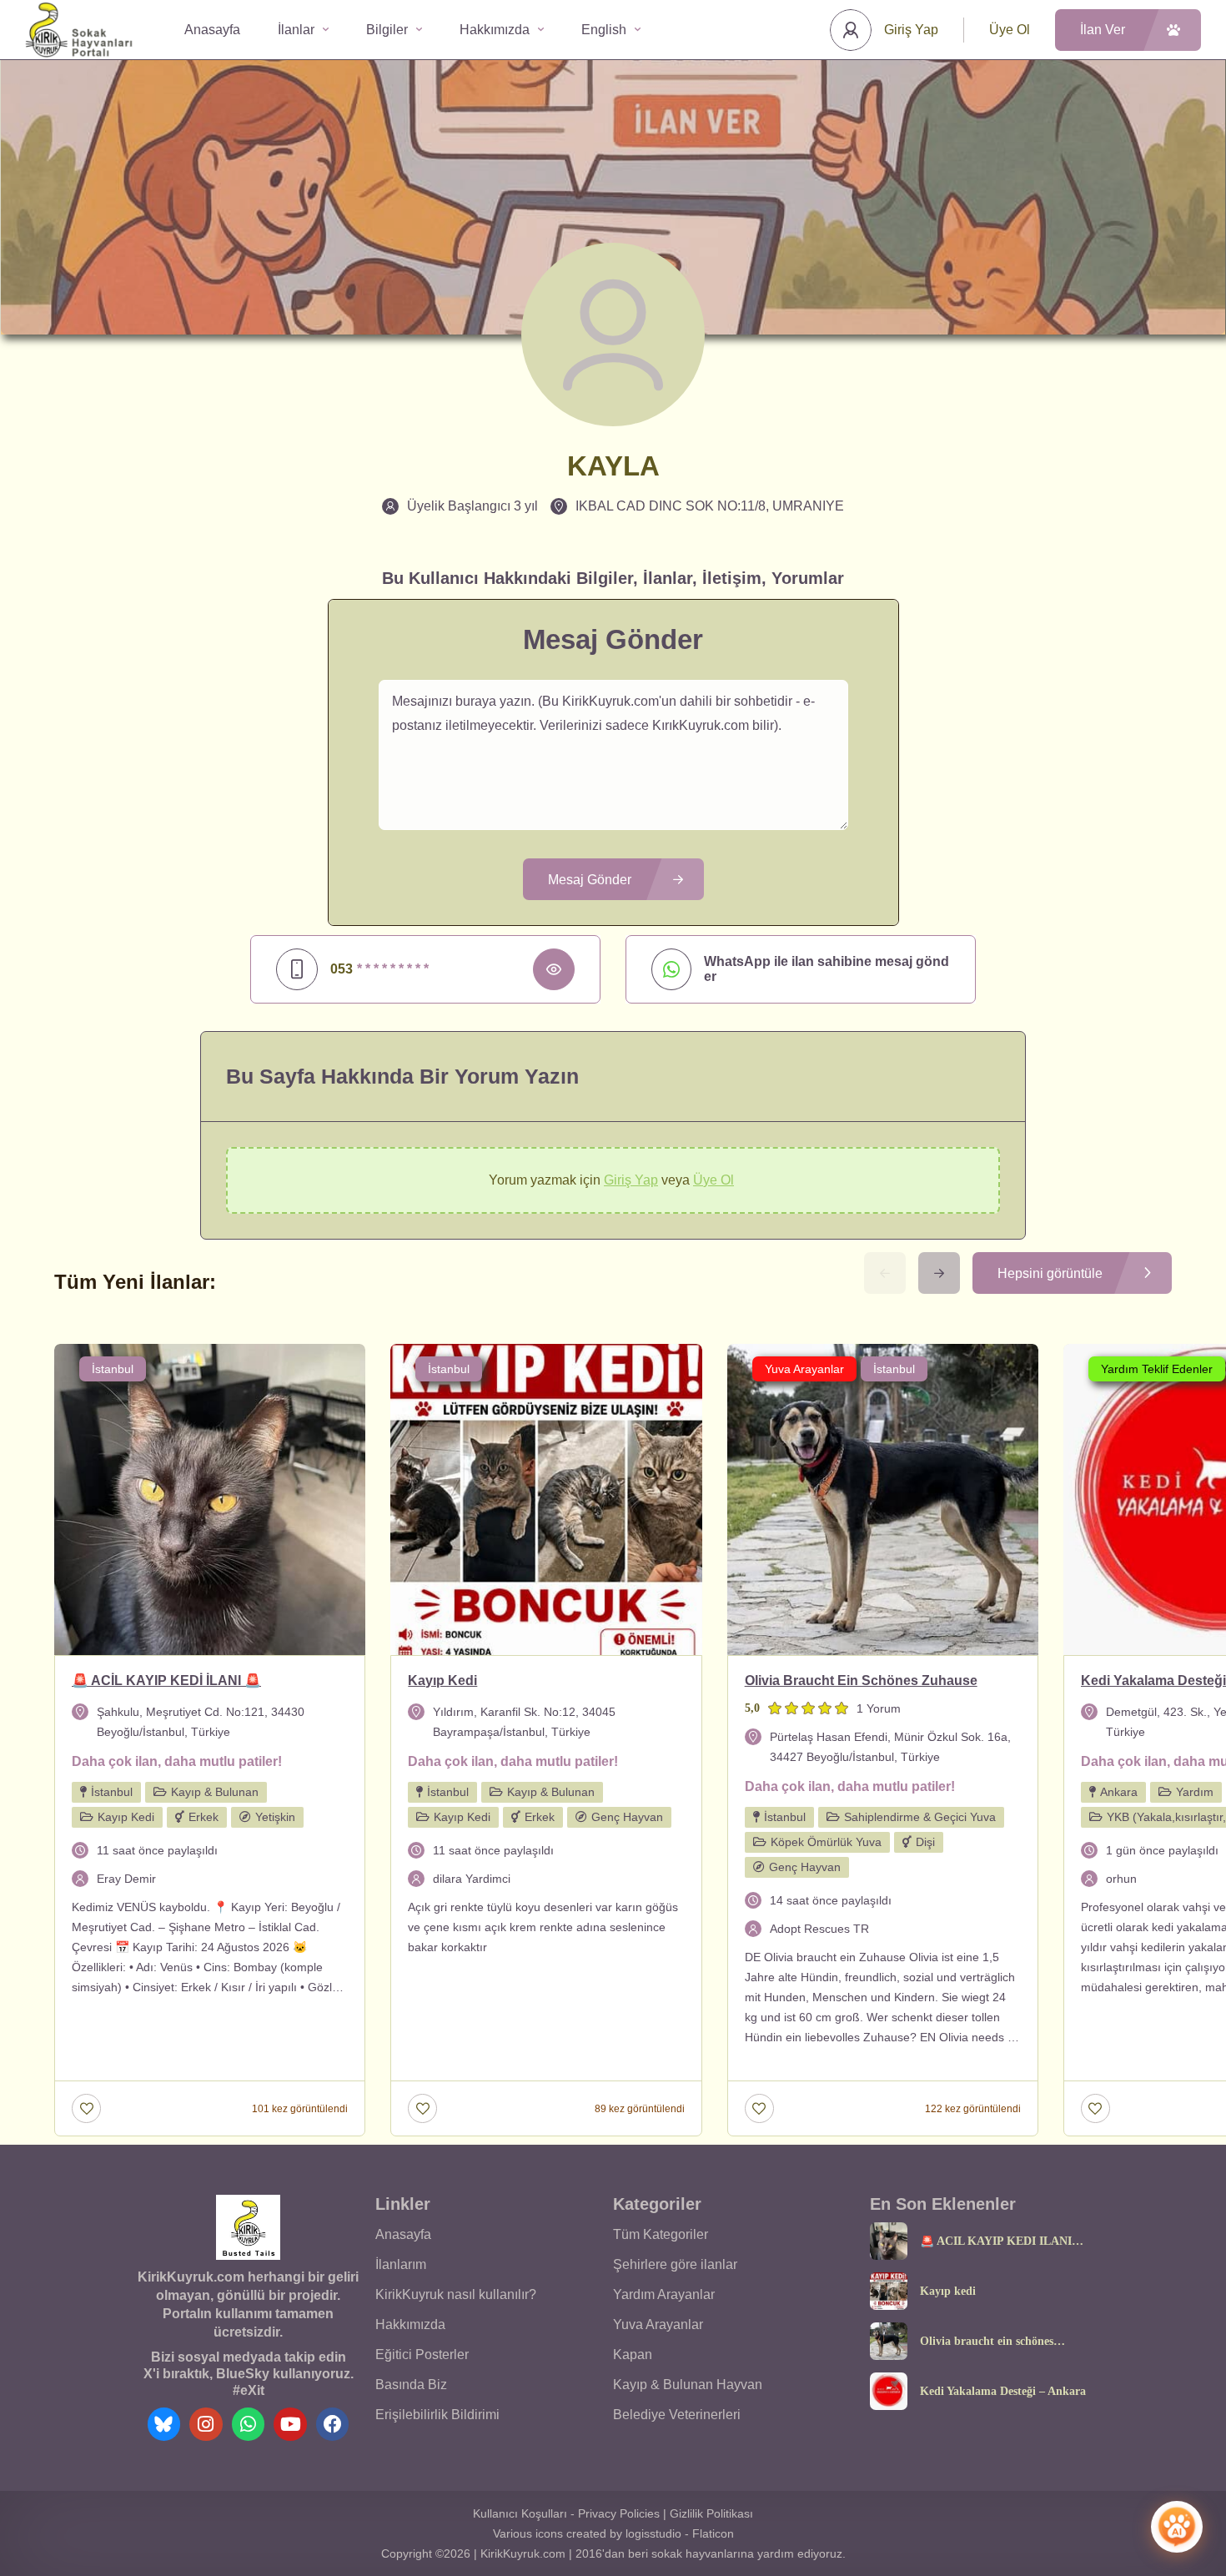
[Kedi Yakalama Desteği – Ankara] (889, 2391)
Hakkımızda (495, 30)
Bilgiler (387, 30)
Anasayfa (212, 30)
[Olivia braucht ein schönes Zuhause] (889, 2341)
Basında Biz (411, 2385)
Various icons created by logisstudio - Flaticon (613, 2533)
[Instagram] (206, 2424)
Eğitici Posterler (422, 2355)
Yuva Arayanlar (658, 2324)
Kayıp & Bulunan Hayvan (688, 2385)
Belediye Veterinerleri (677, 2415)
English (604, 30)
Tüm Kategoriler (661, 2234)
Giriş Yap (911, 30)
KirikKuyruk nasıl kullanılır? (456, 2294)
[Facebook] (333, 2424)
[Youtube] (290, 2424)
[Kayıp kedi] (889, 2291)
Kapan (633, 2355)
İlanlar (296, 30)
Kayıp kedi (948, 2292)
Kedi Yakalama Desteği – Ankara (1003, 2392)
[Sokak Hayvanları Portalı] (80, 30)
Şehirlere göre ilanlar (675, 2264)
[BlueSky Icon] (164, 2424)
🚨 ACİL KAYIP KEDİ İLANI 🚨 (996, 2241)
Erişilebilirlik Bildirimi (437, 2415)
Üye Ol (1010, 30)
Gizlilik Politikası (711, 2513)
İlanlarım (401, 2264)
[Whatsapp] (249, 2424)
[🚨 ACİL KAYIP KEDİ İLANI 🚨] (889, 2241)
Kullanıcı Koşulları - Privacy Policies (566, 2513)
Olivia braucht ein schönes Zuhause (987, 2342)
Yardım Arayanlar (664, 2294)
